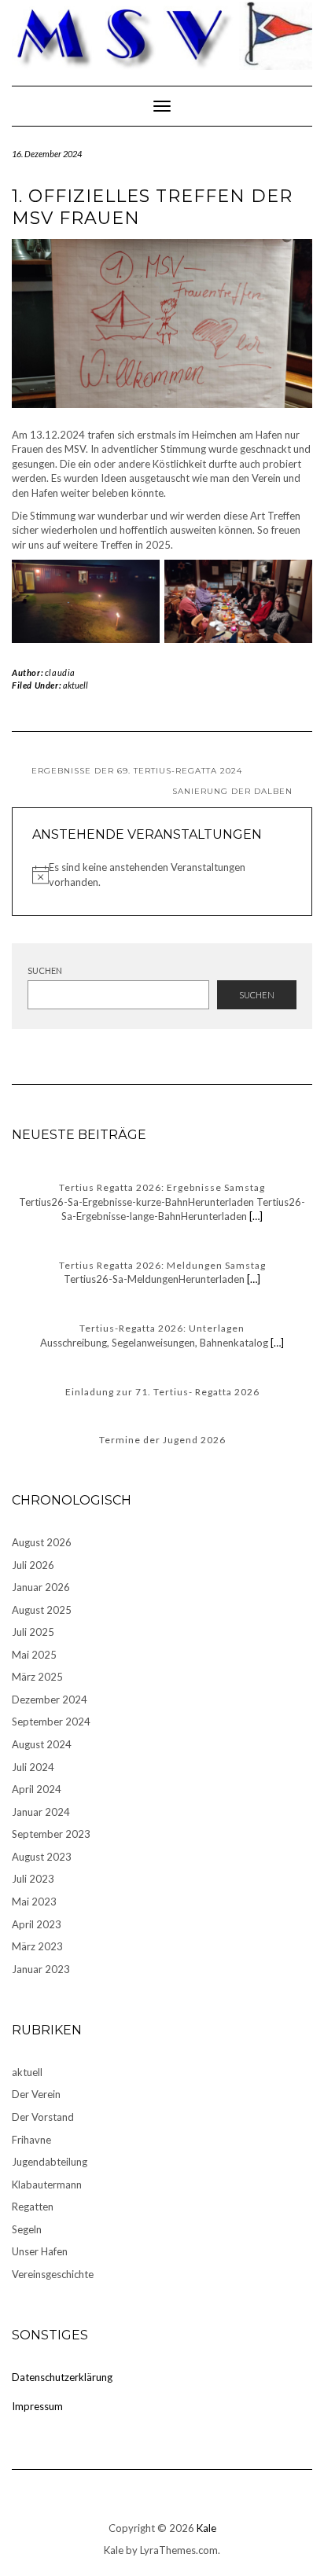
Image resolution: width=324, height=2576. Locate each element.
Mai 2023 (34, 1902)
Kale (206, 2528)
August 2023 (42, 1857)
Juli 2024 (33, 1767)
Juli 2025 (33, 1632)
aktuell (75, 685)
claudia (60, 672)
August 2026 (42, 1542)
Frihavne (31, 2140)
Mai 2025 (34, 1655)
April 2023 (37, 1924)
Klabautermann (47, 2185)
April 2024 (37, 1789)
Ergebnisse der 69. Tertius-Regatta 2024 (137, 771)
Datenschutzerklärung (62, 2377)
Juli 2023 (33, 1879)
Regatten (33, 2207)
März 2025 (37, 1677)
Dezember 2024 (50, 1700)
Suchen (45, 970)
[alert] (162, 875)
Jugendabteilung (50, 2162)
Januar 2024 (41, 1812)
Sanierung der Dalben (232, 791)
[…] (255, 1216)
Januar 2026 (41, 1587)
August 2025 (42, 1610)
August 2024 (42, 1744)
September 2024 (51, 1722)
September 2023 (51, 1834)
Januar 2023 (41, 1969)
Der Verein (36, 2094)
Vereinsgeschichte (53, 2274)
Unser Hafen (40, 2251)
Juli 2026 (33, 1565)
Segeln (27, 2229)
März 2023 (37, 1946)
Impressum (37, 2406)
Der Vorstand (43, 2117)
